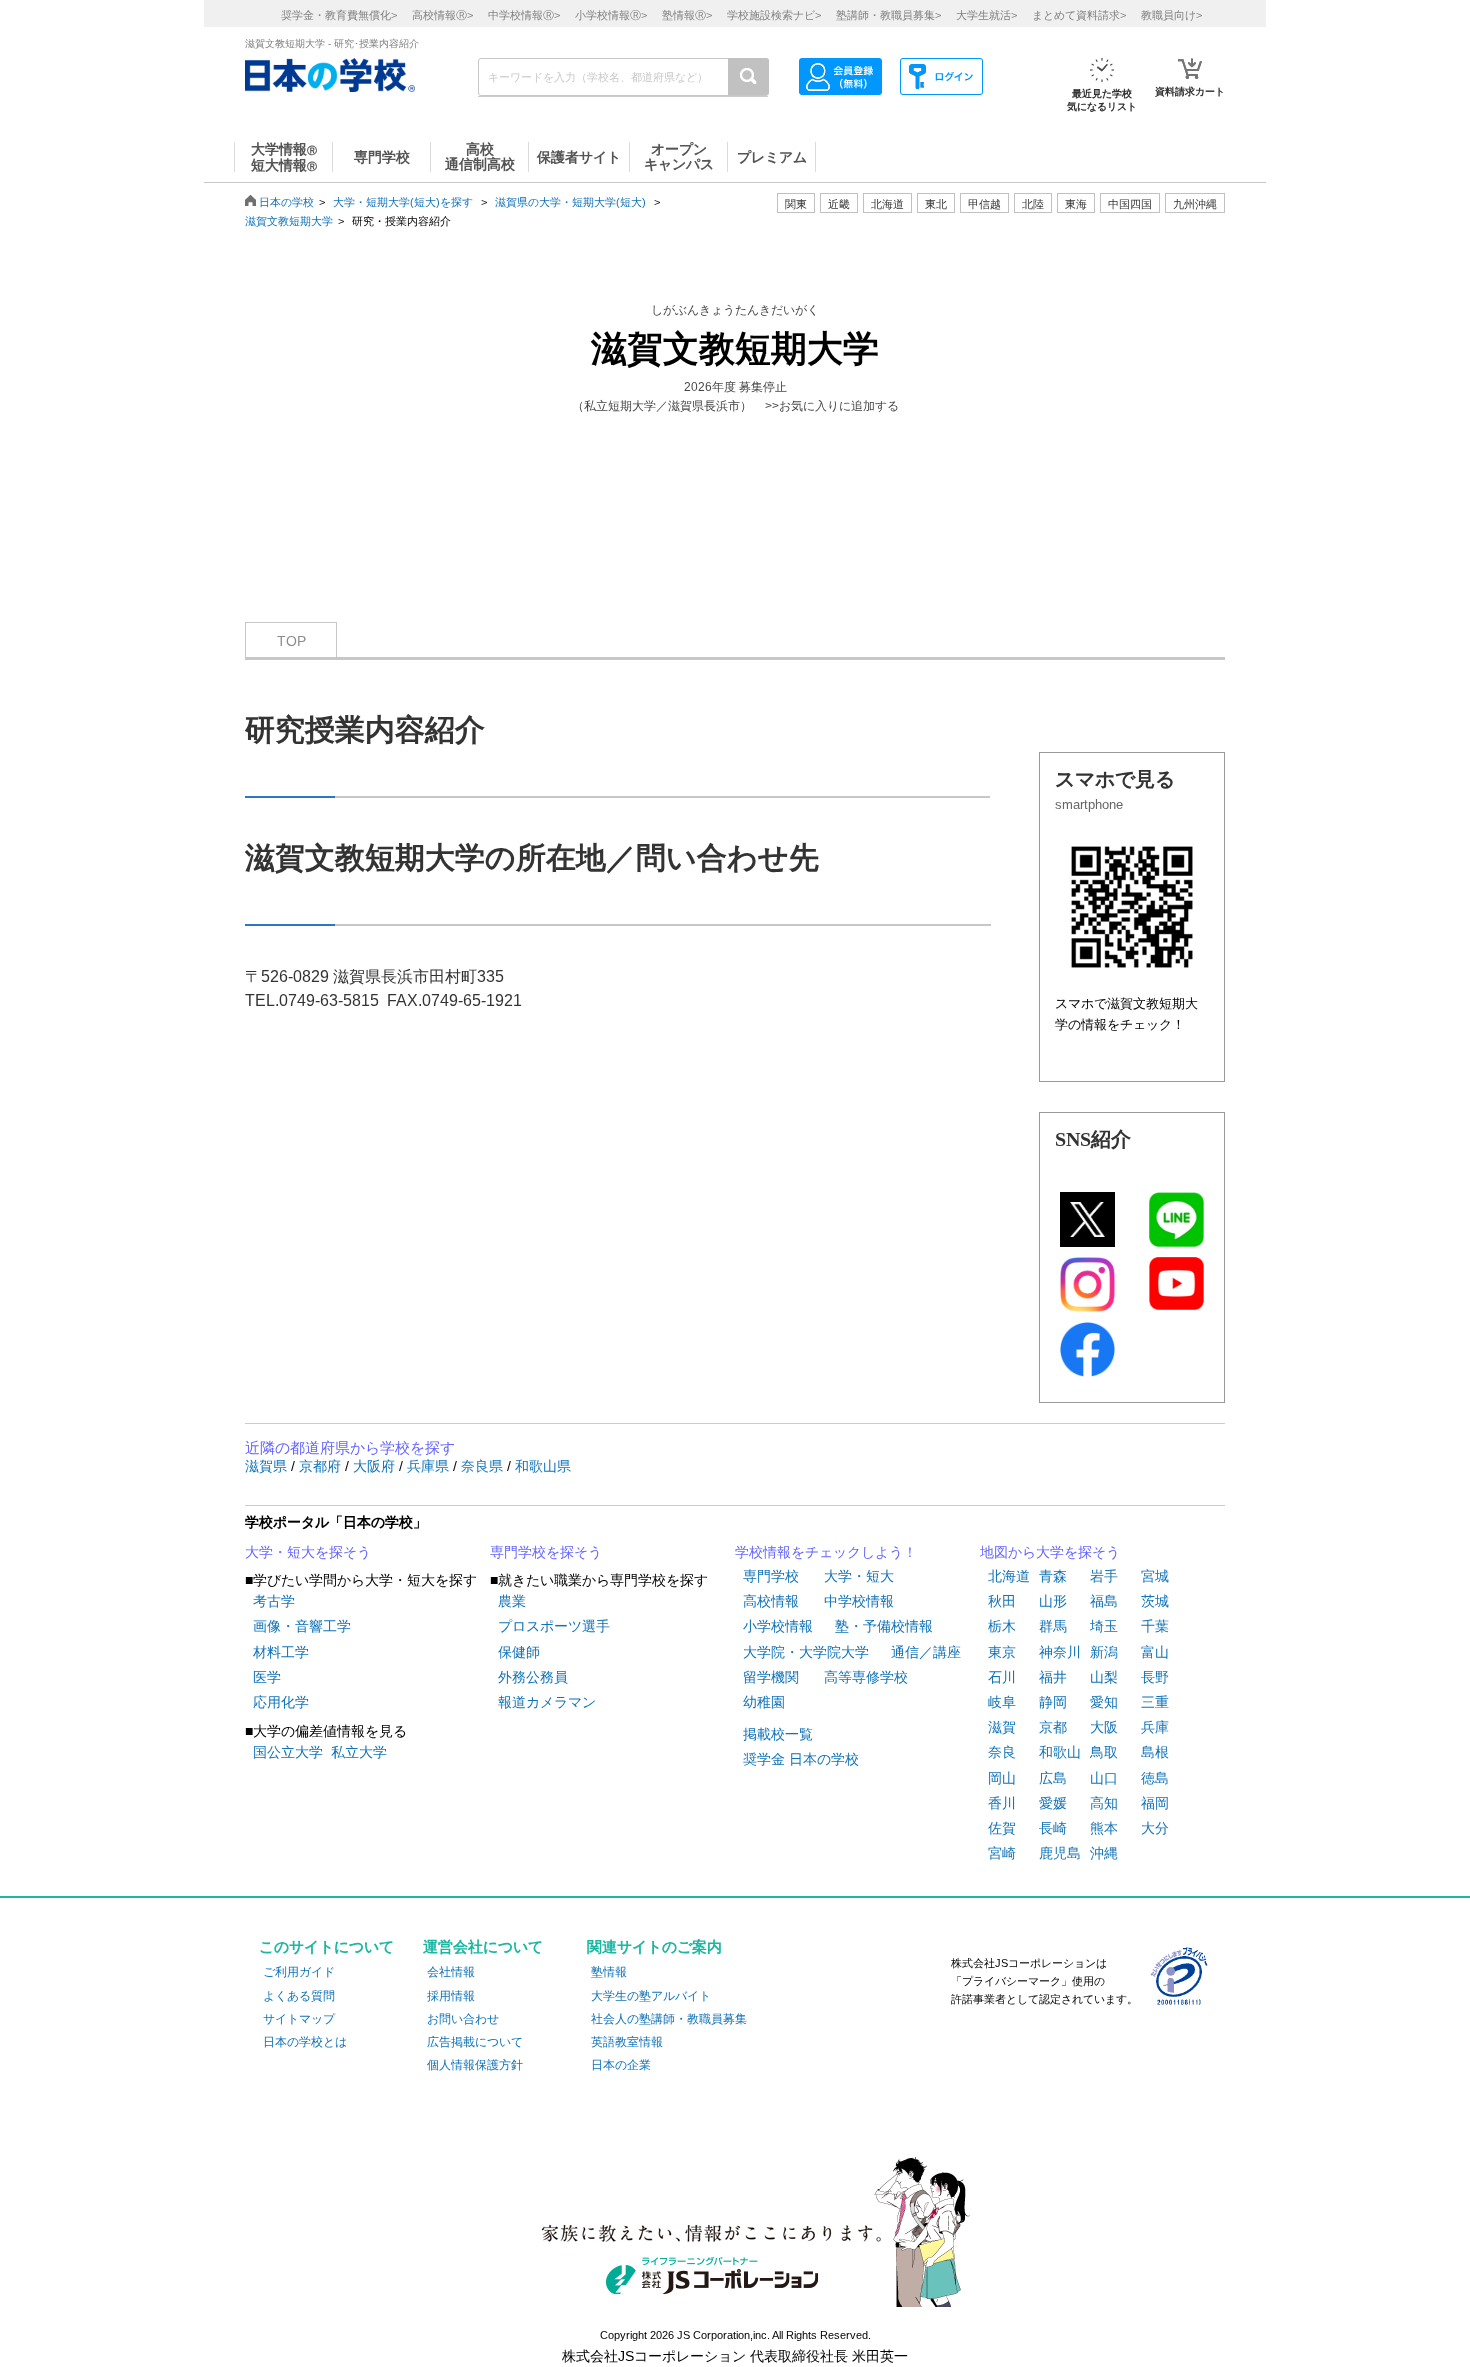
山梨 (1104, 1677)
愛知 (1104, 1702)
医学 (267, 1677)
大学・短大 (859, 1576)
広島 (1053, 1778)
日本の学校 (286, 202)
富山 (1155, 1652)
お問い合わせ (463, 2019)
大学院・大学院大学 (806, 1652)
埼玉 (1104, 1626)
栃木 (1002, 1626)
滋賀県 (268, 1466)
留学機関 (771, 1677)
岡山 (1002, 1778)
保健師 (519, 1652)
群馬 (1053, 1626)
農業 (512, 1601)
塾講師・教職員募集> (888, 15)
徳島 (1155, 1778)
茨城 (1155, 1601)
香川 (1002, 1803)
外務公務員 (533, 1677)
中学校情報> (524, 15)
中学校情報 (859, 1601)
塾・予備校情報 (884, 1626)
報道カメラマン (547, 1702)
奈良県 (484, 1466)
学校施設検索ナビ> (774, 15)
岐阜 (1002, 1702)
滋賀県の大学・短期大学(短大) (570, 202)
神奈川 (1060, 1652)
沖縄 (1104, 1853)
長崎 (1053, 1828)
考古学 (274, 1601)
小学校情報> (611, 15)
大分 (1155, 1828)
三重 (1155, 1702)
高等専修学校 (866, 1677)
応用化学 (281, 1702)
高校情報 (771, 1601)
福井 (1053, 1677)
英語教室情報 (627, 2042)
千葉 (1155, 1626)
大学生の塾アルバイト (651, 1996)
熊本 (1104, 1828)
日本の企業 (621, 2065)
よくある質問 (299, 1996)
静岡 (1053, 1702)
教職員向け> (1171, 15)
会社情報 (451, 1972)
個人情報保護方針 (475, 2065)
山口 (1104, 1778)
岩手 (1104, 1576)
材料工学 (281, 1652)
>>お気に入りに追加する (832, 406)
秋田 (1002, 1601)
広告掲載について (475, 2042)
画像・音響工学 (302, 1626)
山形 (1053, 1601)
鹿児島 (1060, 1853)
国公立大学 (288, 1752)
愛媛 (1053, 1803)
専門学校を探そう (546, 1552)
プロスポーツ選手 (554, 1626)
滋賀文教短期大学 (289, 221)
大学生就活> (986, 15)
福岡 (1155, 1803)
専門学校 (771, 1576)
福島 (1104, 1601)
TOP (291, 641)
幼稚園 (764, 1702)
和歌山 (1060, 1752)
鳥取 (1104, 1752)
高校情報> (442, 15)
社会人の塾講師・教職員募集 (669, 2019)
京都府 (322, 1466)
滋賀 (1002, 1727)
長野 (1155, 1677)
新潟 (1104, 1652)
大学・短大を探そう (308, 1552)
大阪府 (376, 1466)
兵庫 (1155, 1727)
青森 (1053, 1576)
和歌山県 (543, 1466)
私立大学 (359, 1752)
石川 (1002, 1677)
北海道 (887, 204)
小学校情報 (778, 1626)
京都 (1053, 1727)
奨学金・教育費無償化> (339, 15)
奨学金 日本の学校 (801, 1759)
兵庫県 (430, 1466)
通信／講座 (926, 1652)
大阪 (1104, 1727)
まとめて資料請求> (1079, 15)
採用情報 (451, 1996)
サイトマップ (299, 2019)
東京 (1002, 1652)
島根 (1155, 1752)
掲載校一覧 (778, 1734)
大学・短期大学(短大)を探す (404, 202)
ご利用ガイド (299, 1972)
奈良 (1002, 1752)
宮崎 (1002, 1853)
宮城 (1155, 1576)
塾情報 (609, 1972)
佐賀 (1002, 1828)
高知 (1104, 1803)
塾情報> (687, 15)
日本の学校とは (305, 2042)
